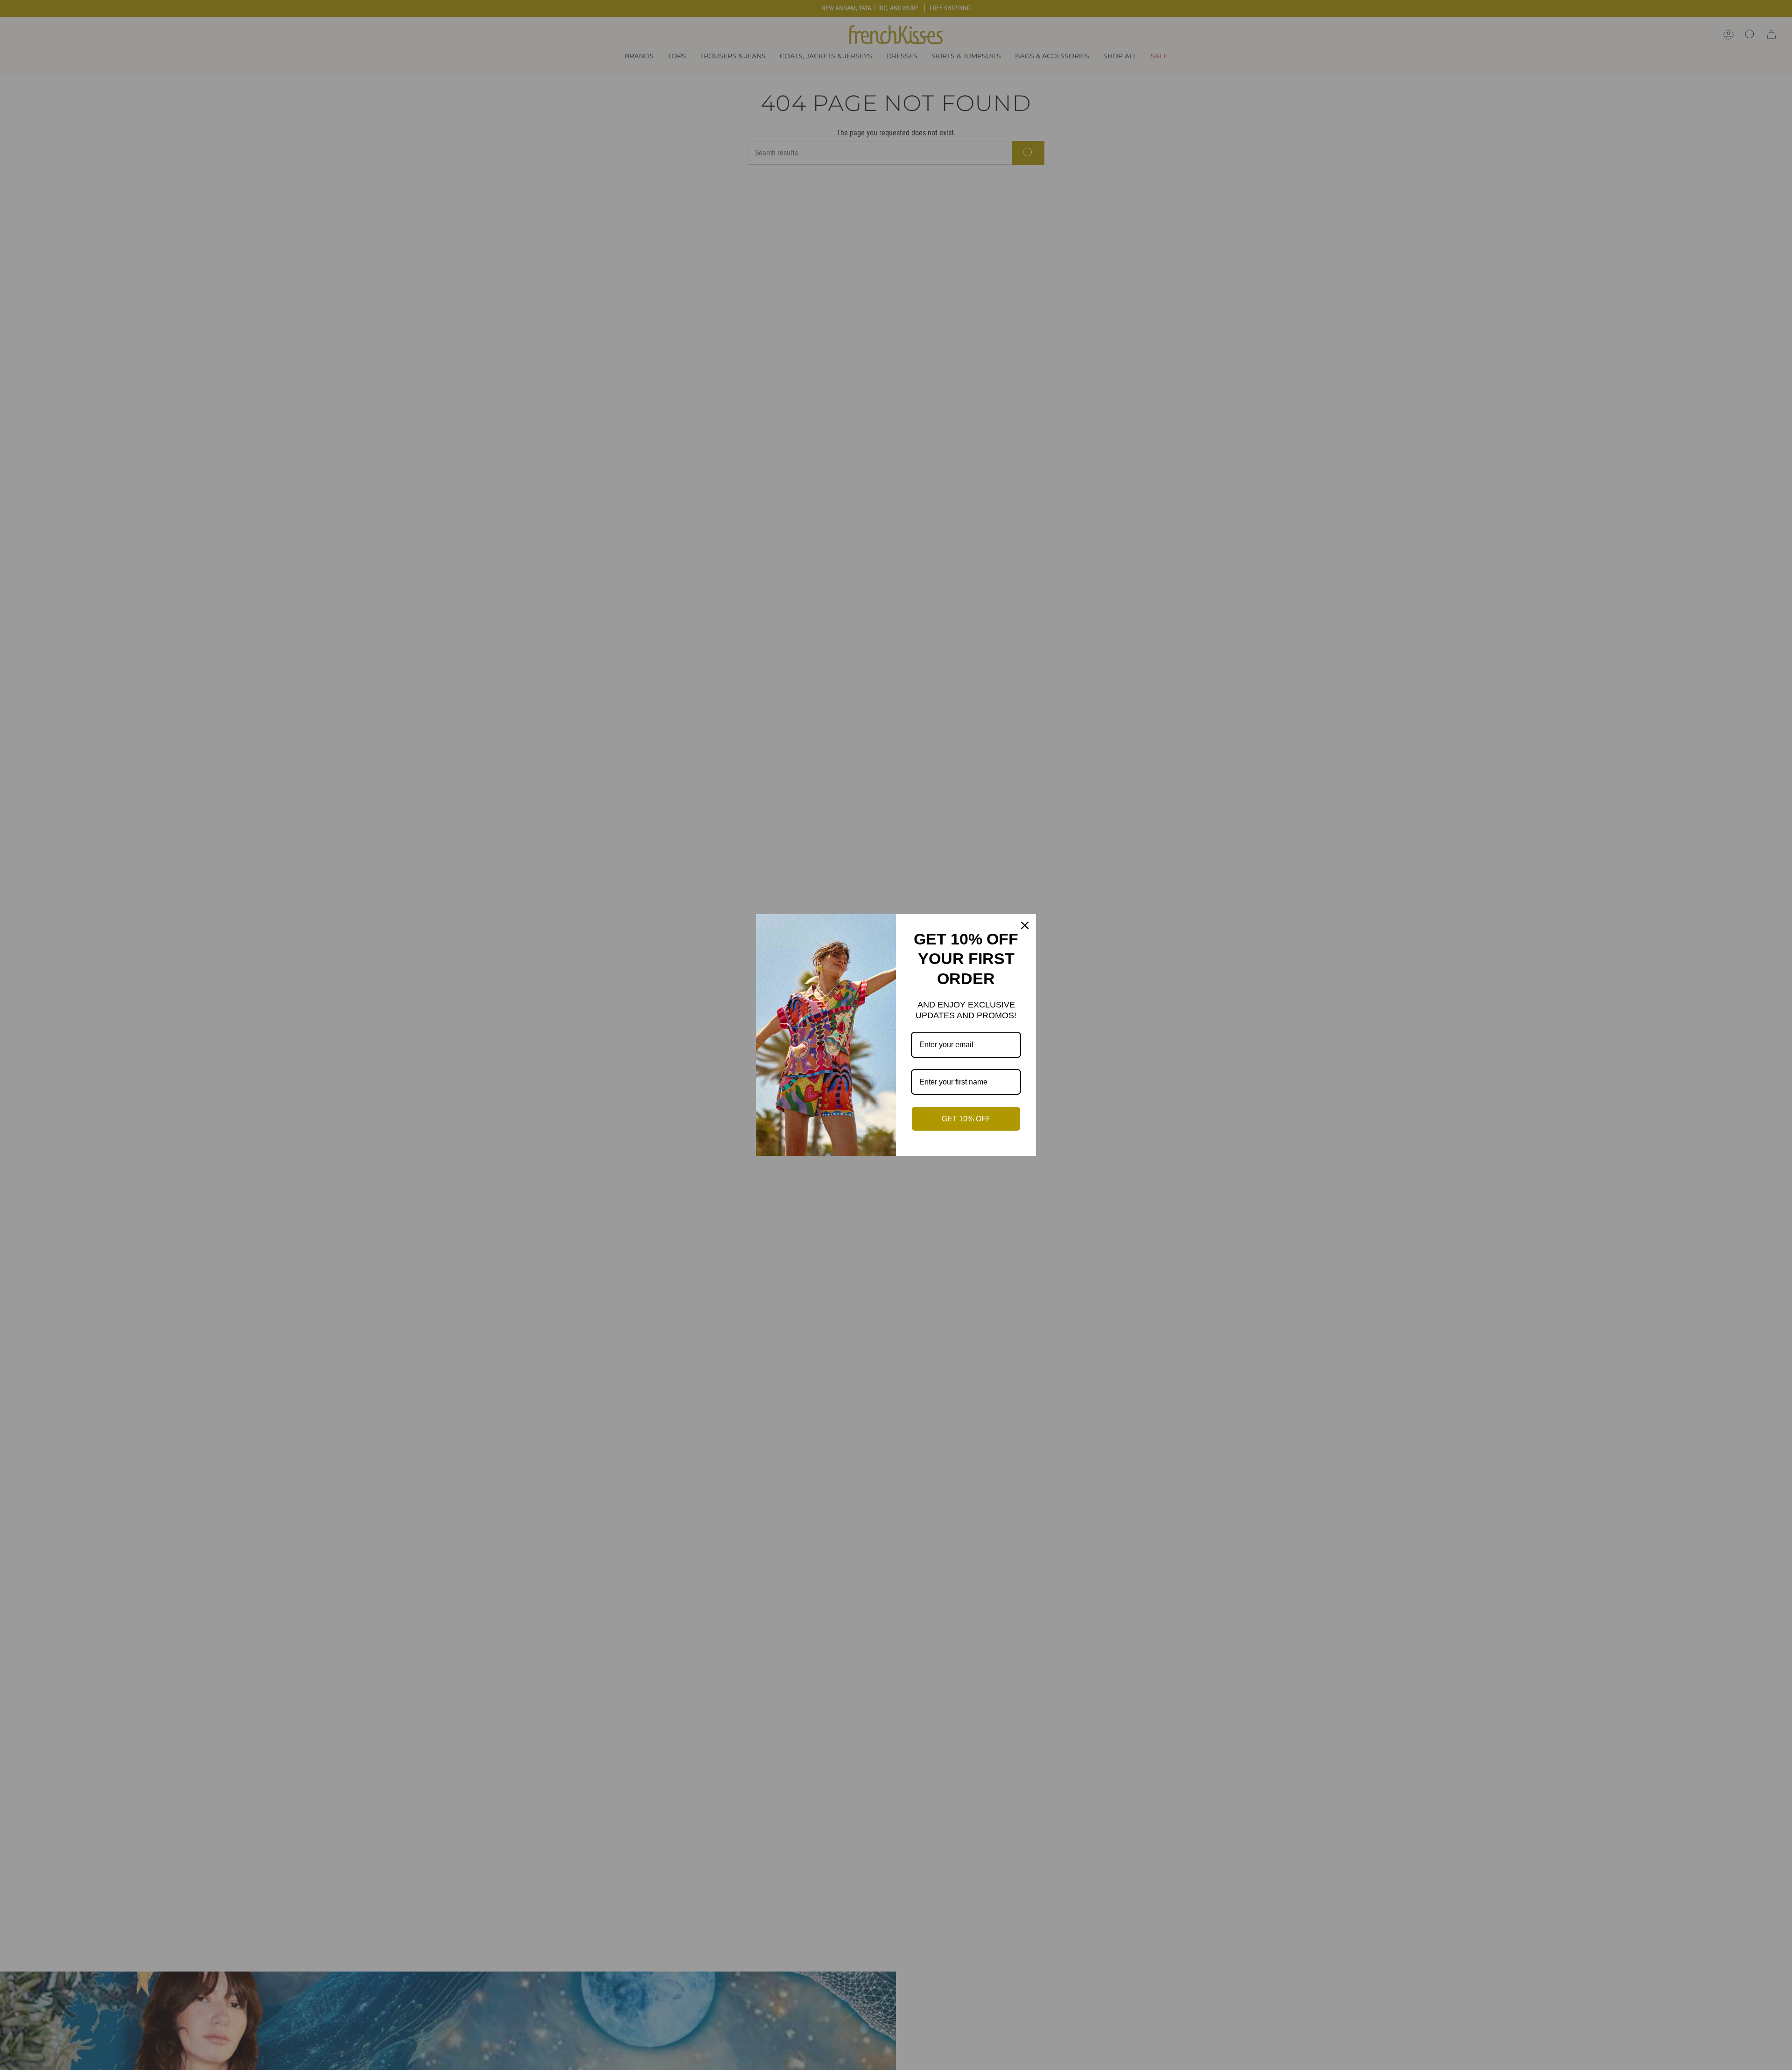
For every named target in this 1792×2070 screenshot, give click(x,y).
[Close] (1025, 925)
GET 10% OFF (966, 1119)
